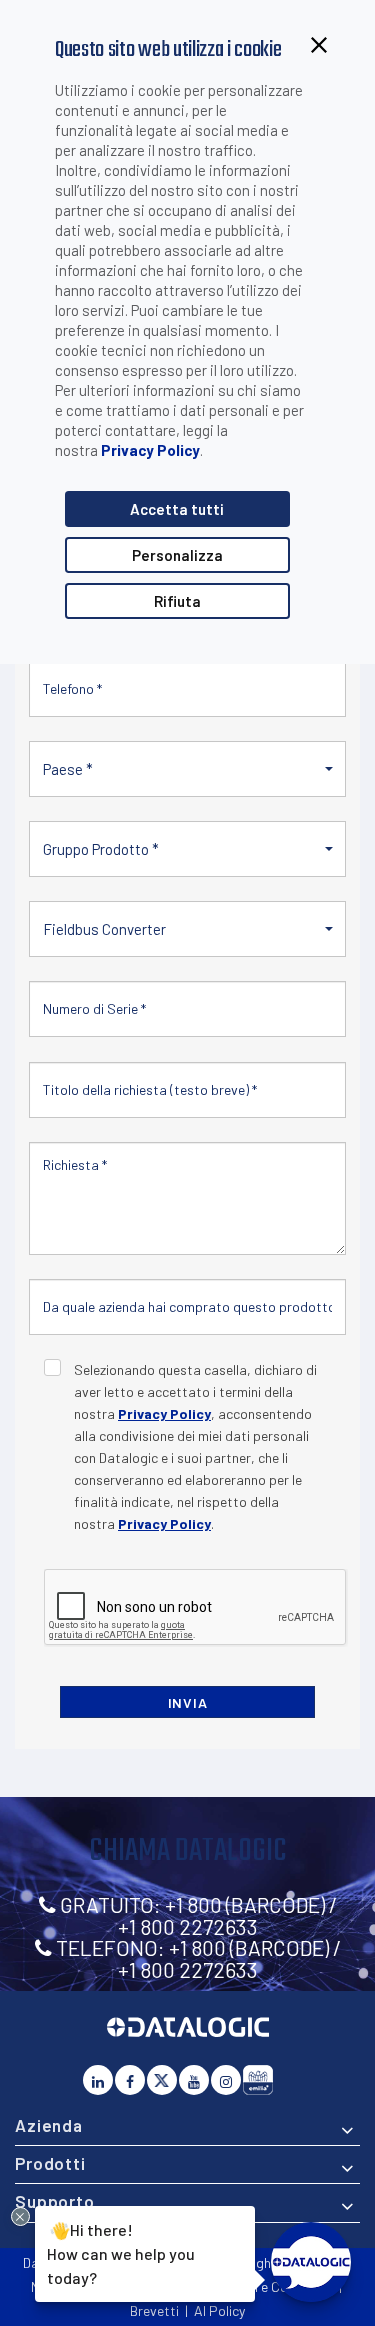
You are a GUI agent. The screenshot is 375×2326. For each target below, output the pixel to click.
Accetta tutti (177, 509)
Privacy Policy (150, 450)
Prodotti (50, 2163)
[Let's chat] (311, 2262)
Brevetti (154, 2310)
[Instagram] (226, 2080)
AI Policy (219, 2310)
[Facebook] (130, 2080)
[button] (187, 769)
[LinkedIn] (98, 2080)
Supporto (55, 2201)
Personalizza (177, 555)
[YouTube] (194, 2080)
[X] (162, 2080)
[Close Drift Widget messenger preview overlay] (20, 2216)
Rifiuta (177, 601)
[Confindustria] (258, 2080)
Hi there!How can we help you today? (121, 2252)
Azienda (49, 2125)
